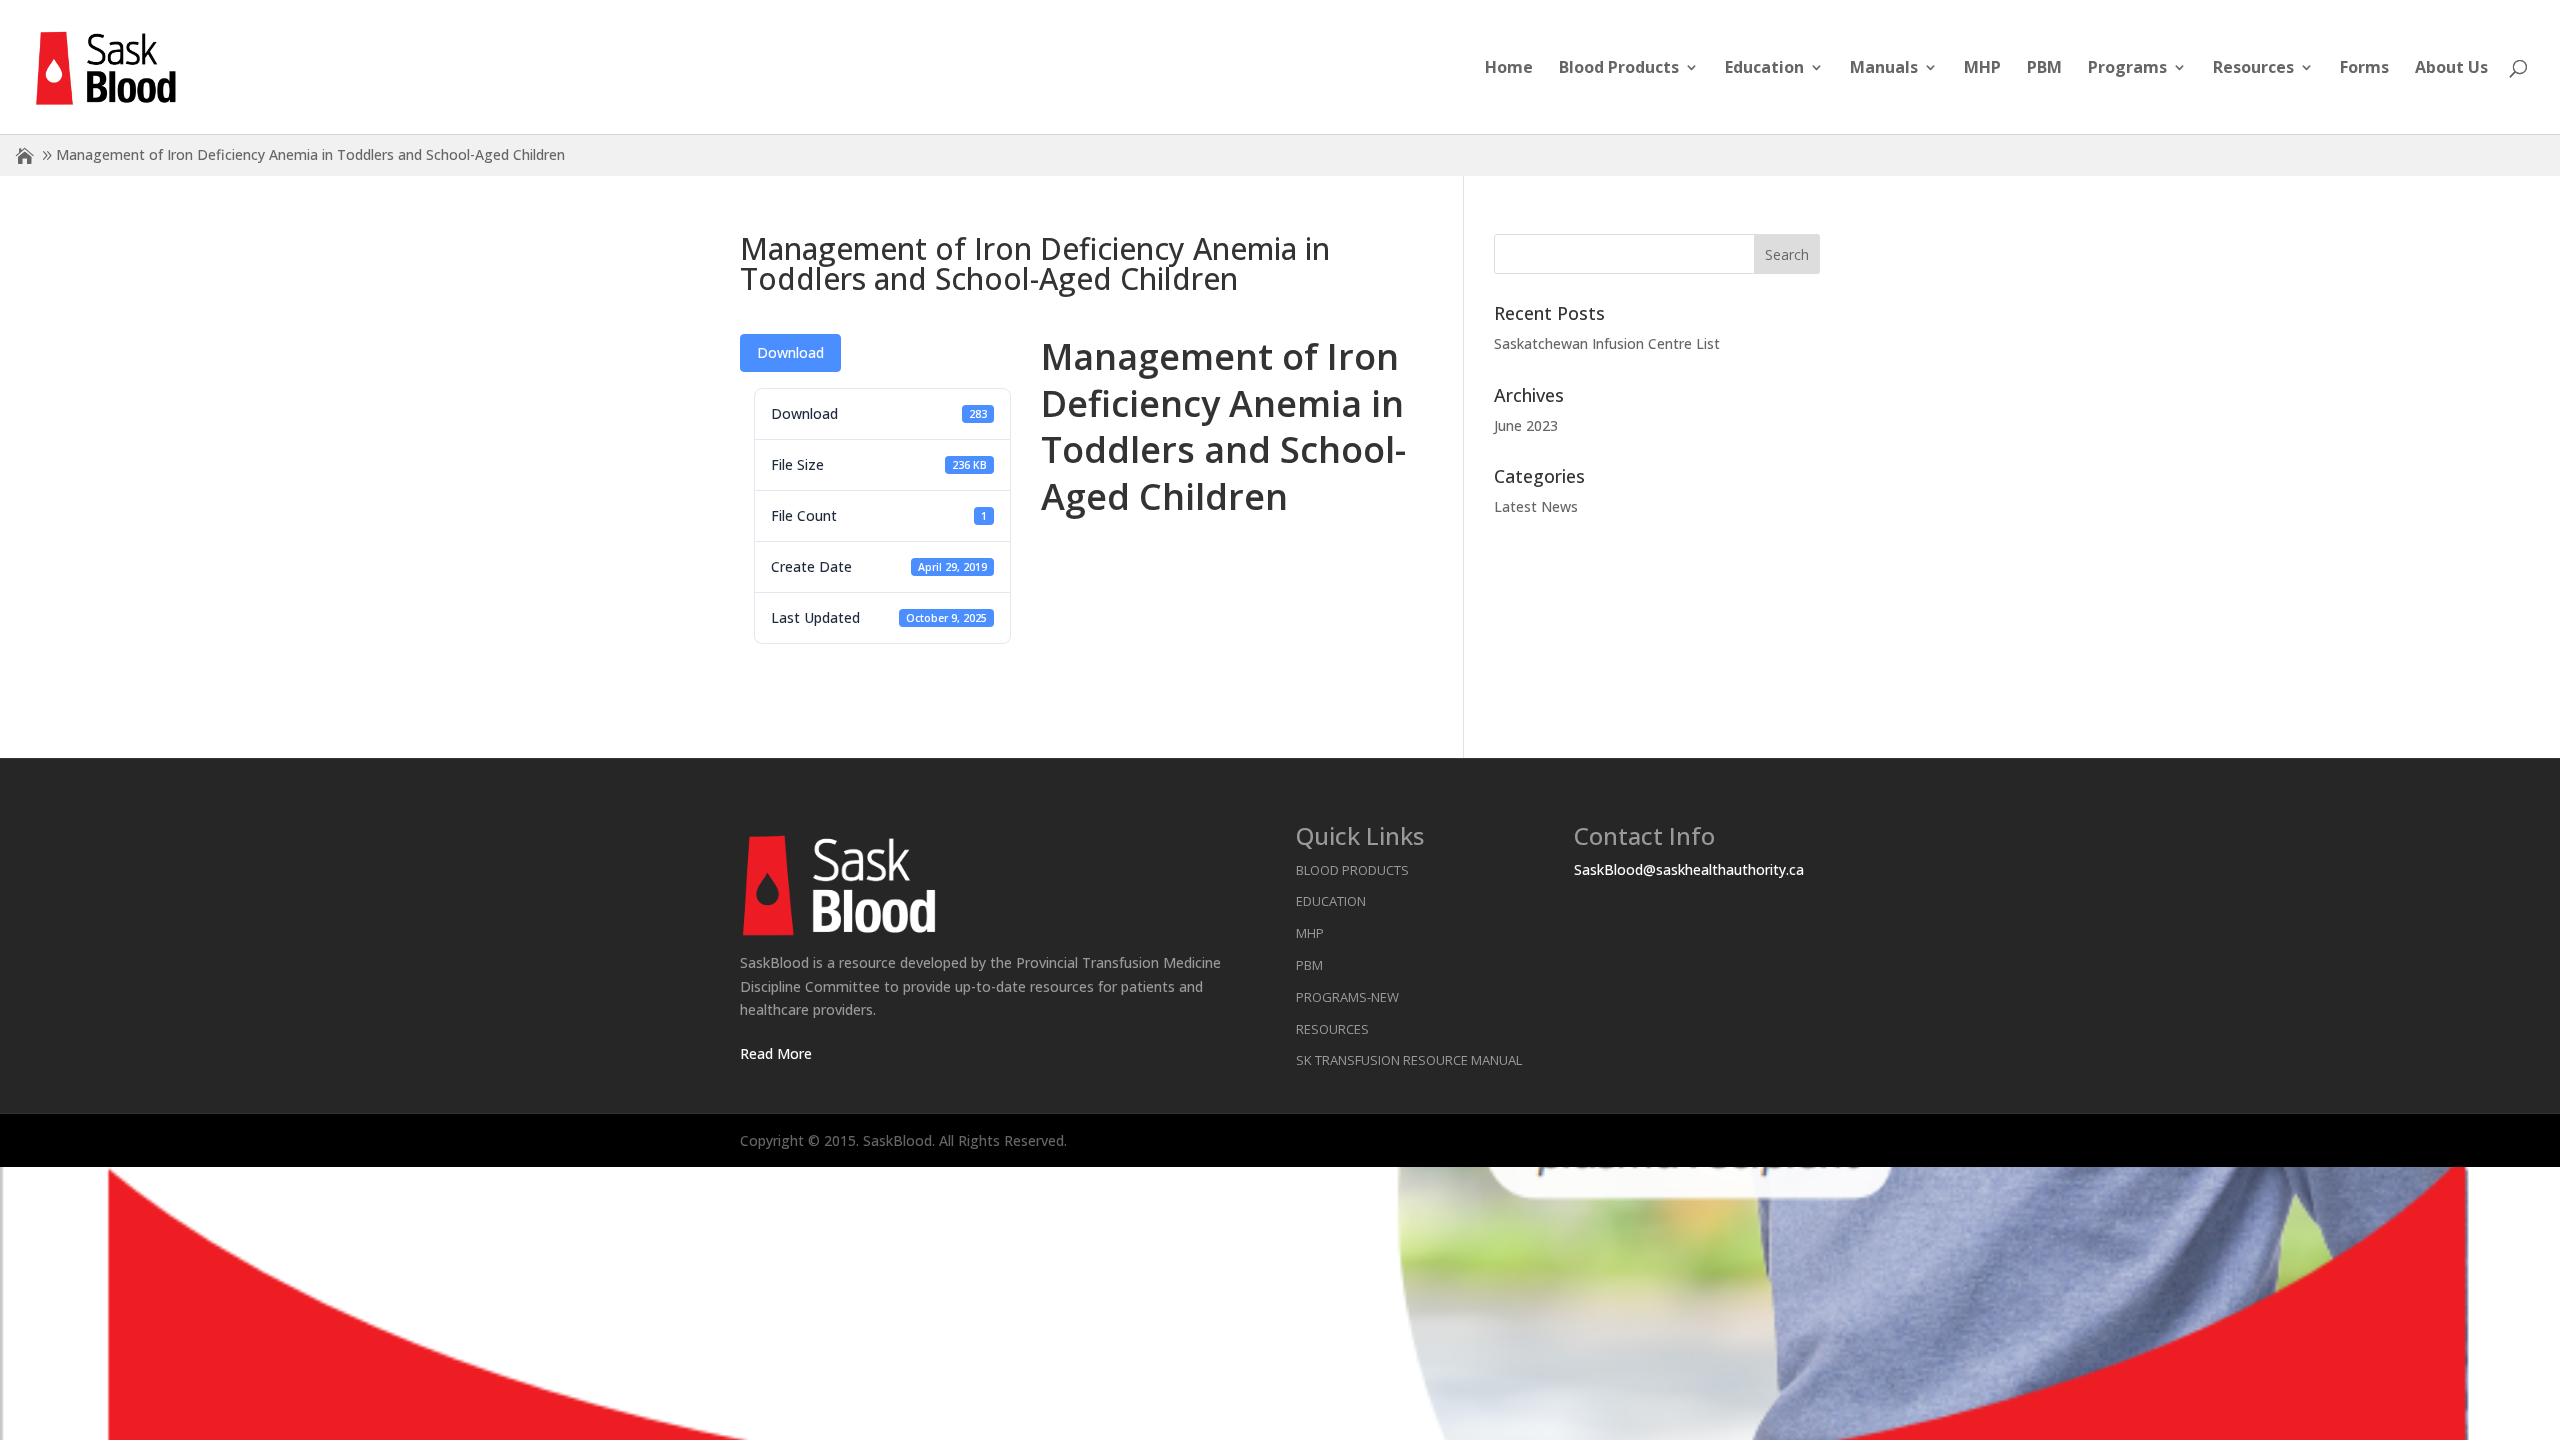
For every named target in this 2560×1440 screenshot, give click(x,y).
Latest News (1536, 506)
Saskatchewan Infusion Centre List (1607, 343)
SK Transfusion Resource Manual (1409, 1060)
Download (790, 352)
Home (1509, 69)
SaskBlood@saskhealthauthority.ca (1689, 869)
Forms (2364, 69)
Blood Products (1619, 69)
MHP (1982, 69)
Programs (2127, 69)
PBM (2044, 69)
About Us (2451, 69)
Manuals (1884, 69)
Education (1764, 69)
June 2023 (1526, 425)
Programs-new (1347, 997)
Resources (2253, 69)
